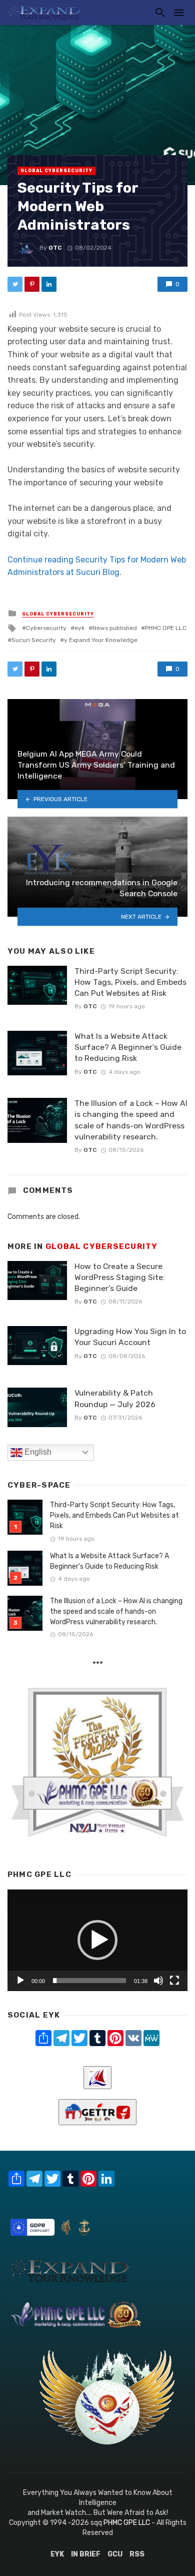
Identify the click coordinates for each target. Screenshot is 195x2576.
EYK (57, 2554)
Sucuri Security (34, 640)
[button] (97, 1940)
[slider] (89, 1981)
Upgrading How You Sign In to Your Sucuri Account (130, 1337)
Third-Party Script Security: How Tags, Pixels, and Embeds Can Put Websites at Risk (130, 982)
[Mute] (158, 1981)
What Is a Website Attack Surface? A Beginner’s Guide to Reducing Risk (128, 1047)
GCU (115, 2554)
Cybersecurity (46, 628)
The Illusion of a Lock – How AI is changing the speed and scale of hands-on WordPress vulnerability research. (131, 1120)
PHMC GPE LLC (166, 628)
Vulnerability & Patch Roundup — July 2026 (115, 1398)
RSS (137, 2554)
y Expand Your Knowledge (101, 640)
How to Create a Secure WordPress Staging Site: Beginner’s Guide (120, 1277)
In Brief (86, 2554)
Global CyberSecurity (56, 171)
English (37, 1452)
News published (115, 628)
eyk (79, 628)
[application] (97, 1940)
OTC (55, 248)
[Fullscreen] (174, 1981)
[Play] (20, 1981)
